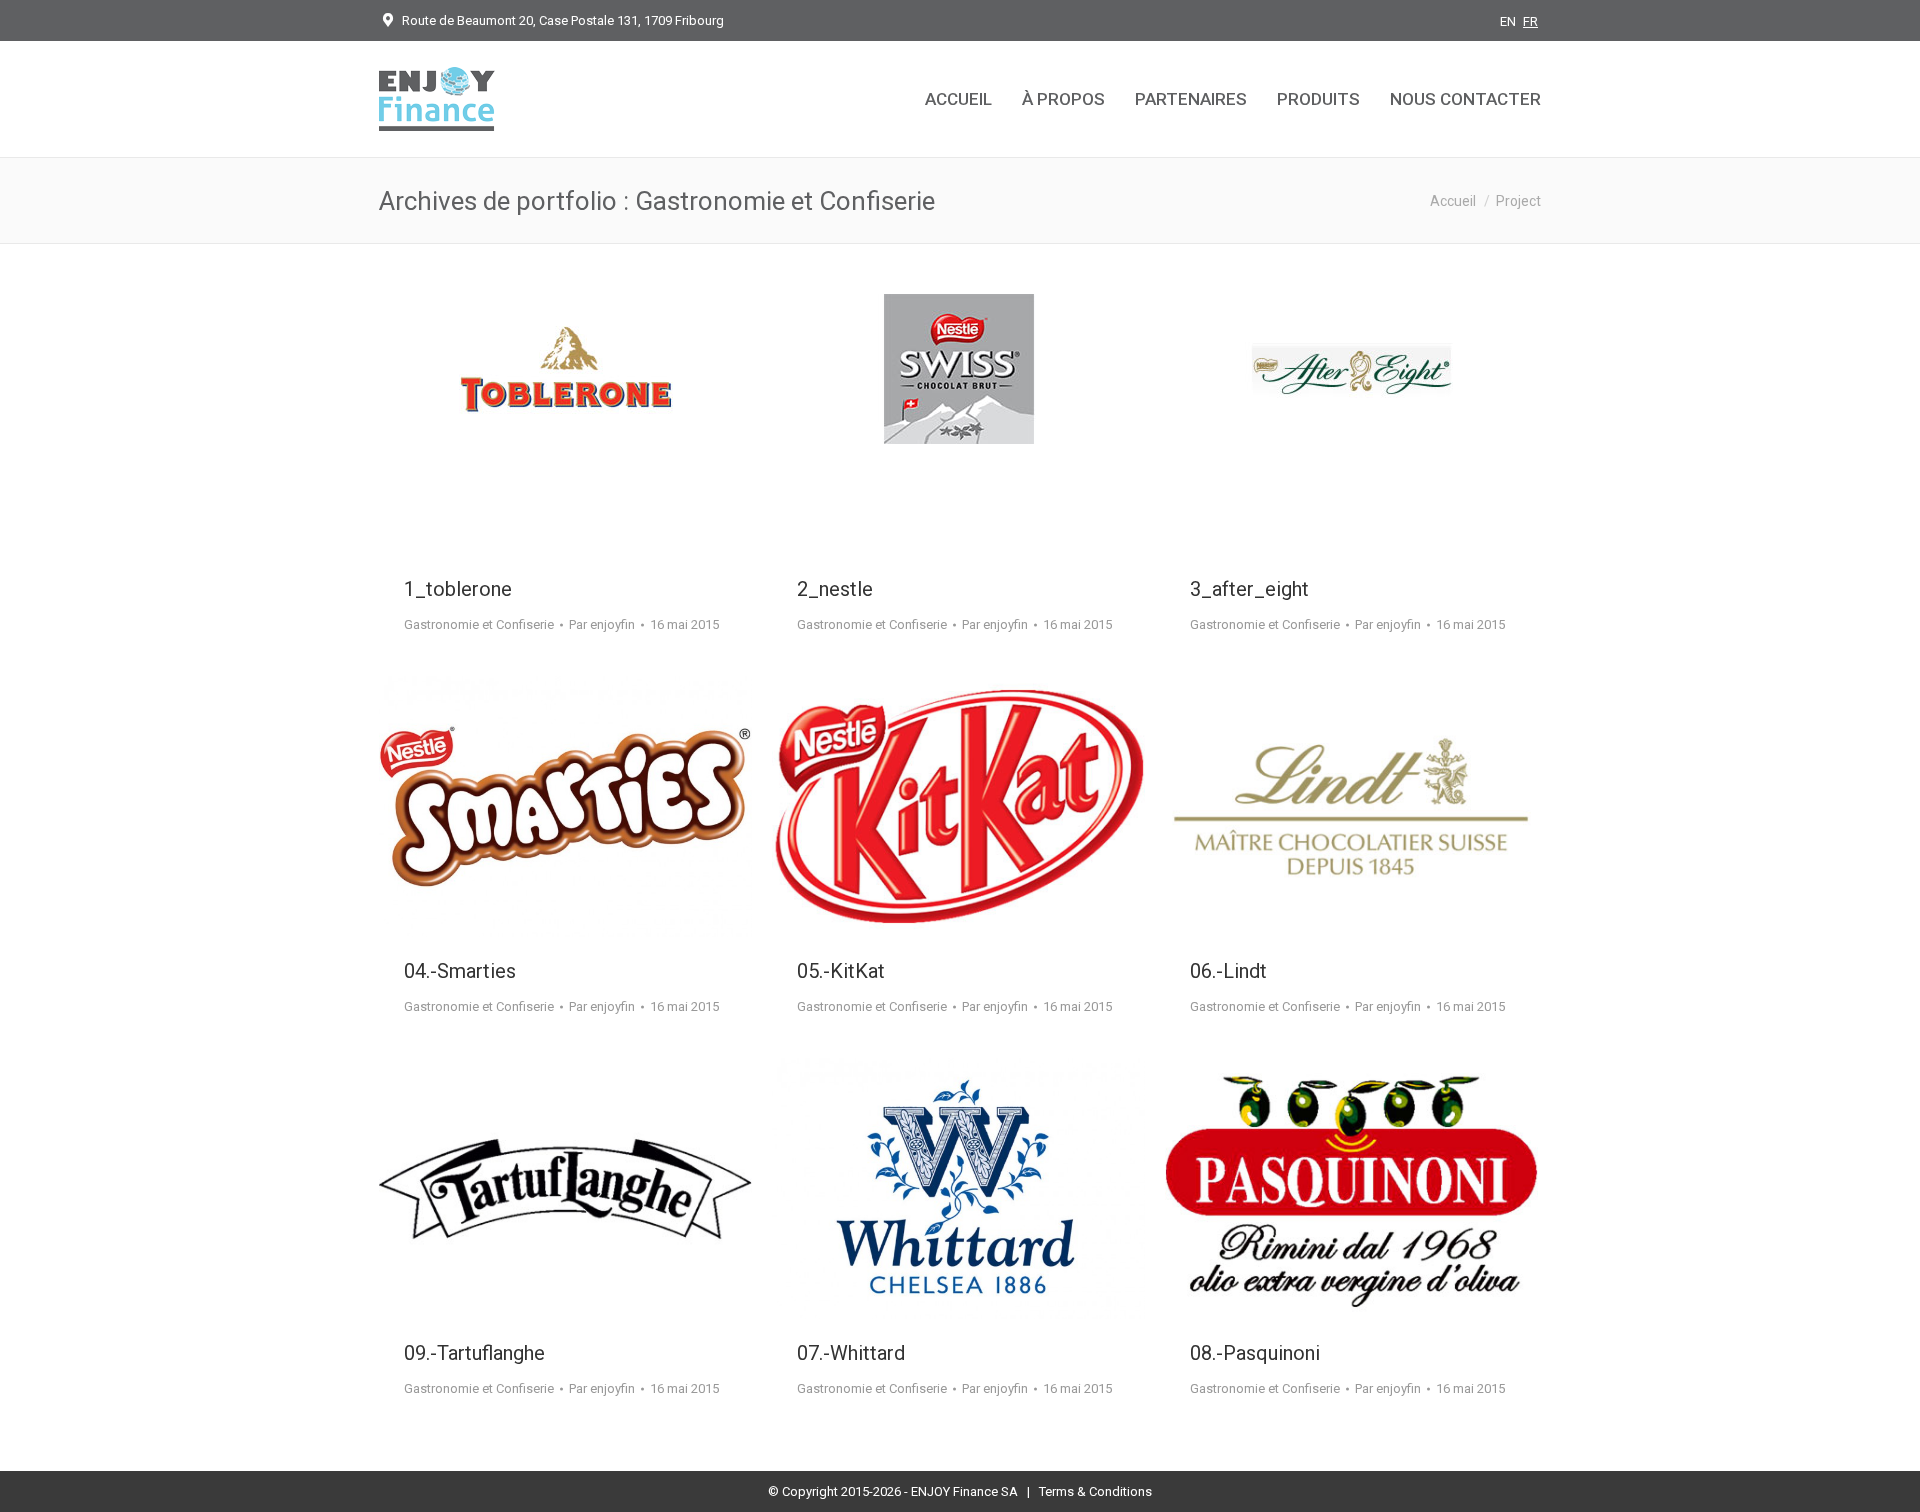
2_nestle (835, 589)
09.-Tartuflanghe (474, 1353)
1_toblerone (458, 589)
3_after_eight (1249, 589)
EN (1508, 21)
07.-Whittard (851, 1353)
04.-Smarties (460, 971)
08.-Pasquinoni (1255, 1353)
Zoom (539, 425)
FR (1530, 21)
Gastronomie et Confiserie (479, 624)
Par (602, 624)
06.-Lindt (1228, 971)
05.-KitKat (841, 971)
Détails (593, 425)
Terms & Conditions (1095, 1491)
